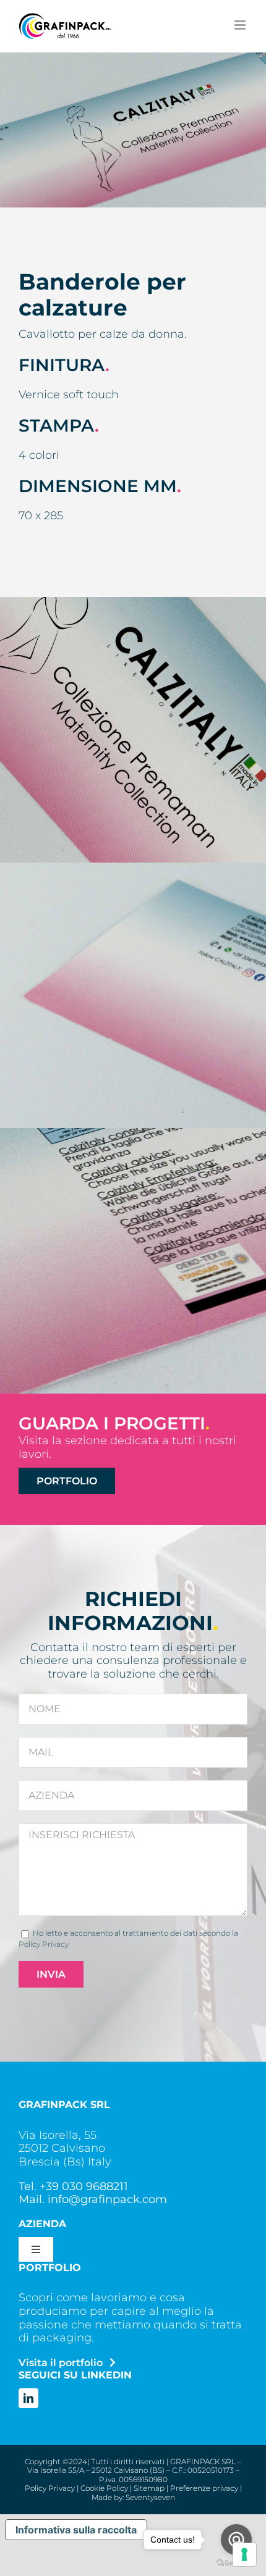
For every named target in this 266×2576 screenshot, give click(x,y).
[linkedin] (28, 2398)
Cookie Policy (104, 2488)
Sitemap (149, 2488)
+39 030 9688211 (84, 2186)
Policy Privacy (44, 1944)
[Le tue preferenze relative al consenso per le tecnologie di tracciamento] (244, 2554)
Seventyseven (150, 2497)
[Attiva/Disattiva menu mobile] (241, 25)
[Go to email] (236, 2540)
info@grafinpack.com (107, 2199)
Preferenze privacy (204, 2488)
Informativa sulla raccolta (76, 2530)
